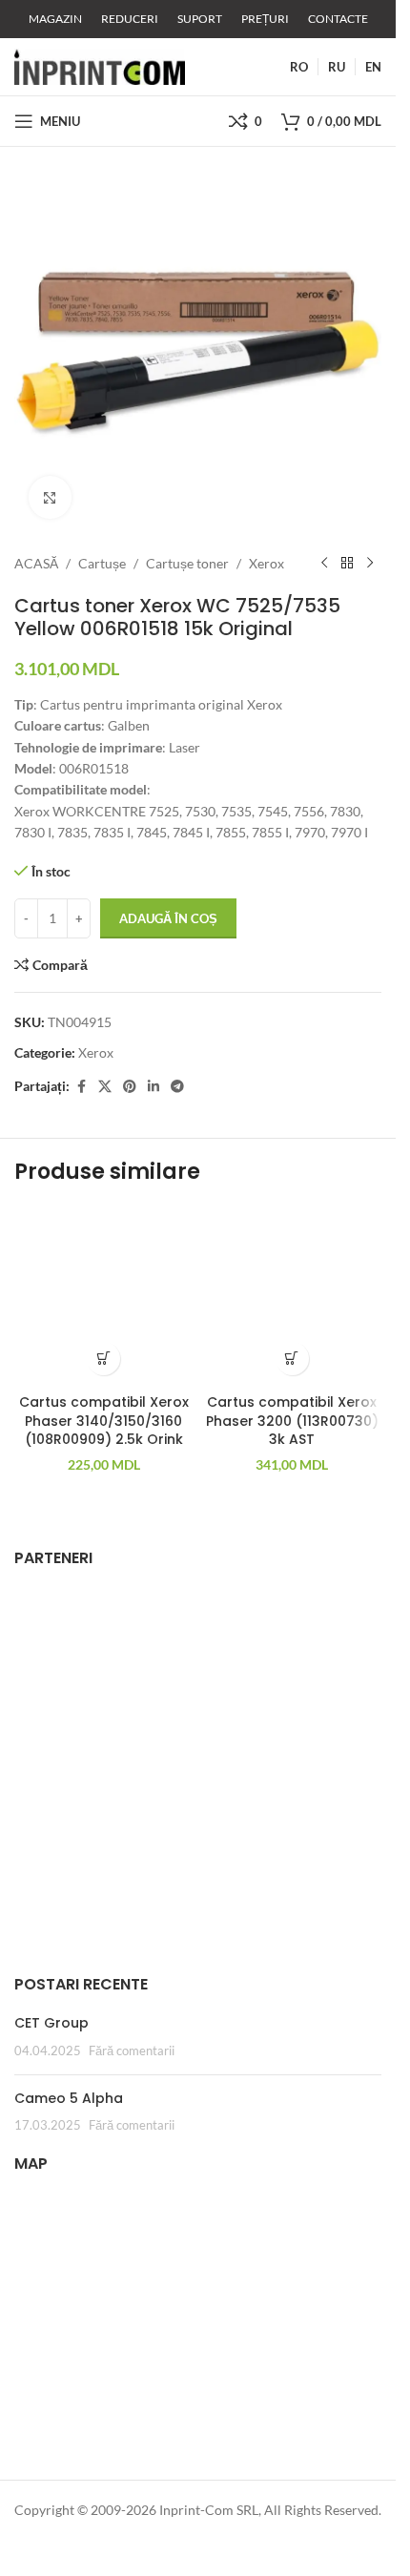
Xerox (266, 563)
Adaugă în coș (168, 918)
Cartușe (102, 563)
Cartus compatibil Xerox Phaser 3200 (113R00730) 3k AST (292, 1421)
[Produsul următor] (370, 564)
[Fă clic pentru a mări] (50, 497)
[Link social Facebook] (81, 1087)
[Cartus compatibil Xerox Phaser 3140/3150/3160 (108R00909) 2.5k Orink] (104, 1295)
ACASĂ (36, 563)
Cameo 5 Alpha (69, 2098)
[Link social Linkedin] (154, 1087)
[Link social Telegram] (177, 1087)
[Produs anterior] (324, 564)
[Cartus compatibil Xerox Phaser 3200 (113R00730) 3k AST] (293, 1295)
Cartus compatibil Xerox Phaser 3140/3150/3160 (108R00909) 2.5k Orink (104, 1421)
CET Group (51, 2023)
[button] (103, 1359)
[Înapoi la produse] (347, 564)
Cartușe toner (187, 563)
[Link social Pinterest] (130, 1087)
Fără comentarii (132, 2051)
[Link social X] (105, 1087)
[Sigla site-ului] (100, 65)
